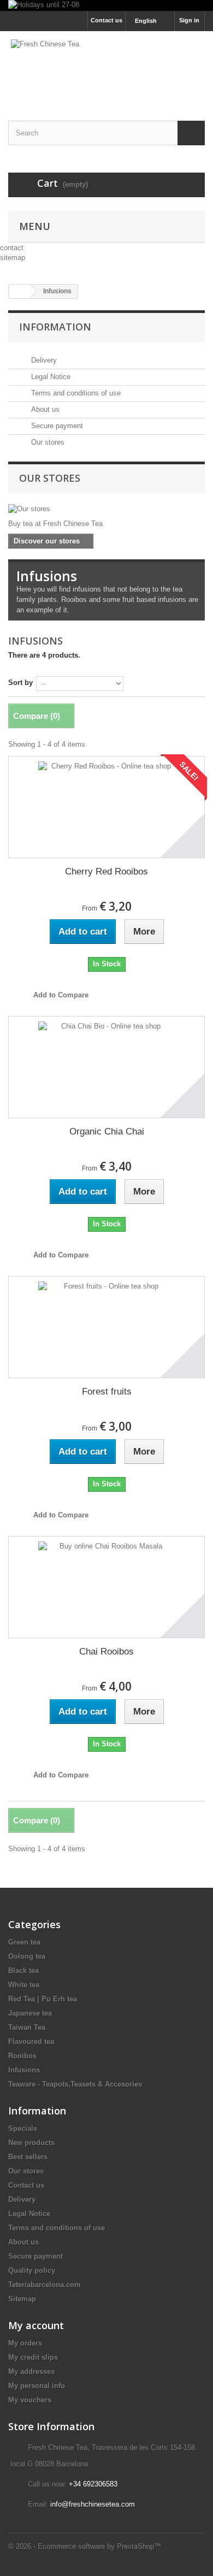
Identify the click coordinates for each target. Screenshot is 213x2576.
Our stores (47, 442)
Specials (23, 2128)
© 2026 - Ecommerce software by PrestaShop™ (85, 2546)
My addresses (31, 2371)
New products (31, 2143)
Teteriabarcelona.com (45, 2285)
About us (44, 409)
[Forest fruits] (106, 1327)
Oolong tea (27, 1956)
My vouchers (30, 2400)
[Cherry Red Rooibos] (106, 807)
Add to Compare (61, 995)
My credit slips (33, 2357)
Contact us (106, 20)
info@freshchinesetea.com (93, 2504)
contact (12, 248)
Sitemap (22, 2299)
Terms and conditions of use (75, 393)
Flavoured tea (31, 2042)
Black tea (23, 1971)
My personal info (37, 2386)
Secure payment (56, 426)
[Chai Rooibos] (106, 1587)
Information (55, 327)
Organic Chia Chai (107, 1132)
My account (36, 2325)
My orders (25, 2343)
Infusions (24, 2070)
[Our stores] (106, 509)
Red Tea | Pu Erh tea (43, 1999)
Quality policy (32, 2270)
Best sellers (28, 2157)
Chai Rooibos (106, 1652)
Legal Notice (50, 377)
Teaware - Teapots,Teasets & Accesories (75, 2084)
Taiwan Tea (27, 2027)
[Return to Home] (20, 291)
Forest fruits (107, 1392)
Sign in (189, 20)
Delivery (43, 360)
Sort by (20, 683)
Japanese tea (30, 2013)
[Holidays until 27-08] (106, 5)
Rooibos (22, 2056)
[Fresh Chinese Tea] (106, 66)
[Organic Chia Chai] (106, 1067)
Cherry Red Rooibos (106, 872)
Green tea (24, 1942)
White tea (24, 1985)
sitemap (13, 258)
